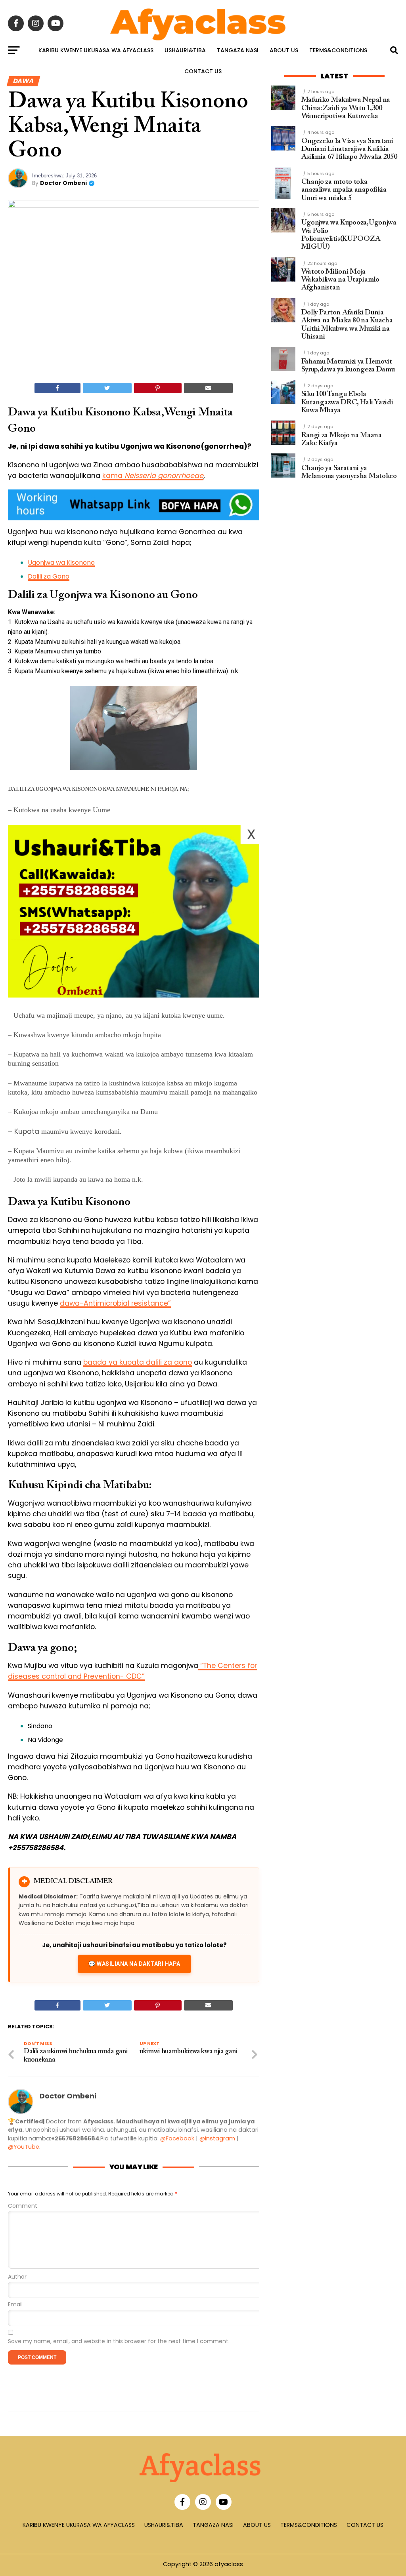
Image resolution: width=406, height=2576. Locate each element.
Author (17, 2277)
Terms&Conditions (338, 50)
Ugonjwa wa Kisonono (61, 563)
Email (15, 2305)
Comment (23, 2206)
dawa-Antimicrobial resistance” (115, 1303)
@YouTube (24, 2147)
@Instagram (217, 2138)
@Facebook (177, 2138)
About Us (284, 50)
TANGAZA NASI (238, 50)
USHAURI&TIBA (185, 50)
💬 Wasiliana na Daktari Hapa (134, 1964)
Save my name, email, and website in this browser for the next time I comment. (119, 2341)
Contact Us (203, 71)
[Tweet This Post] (107, 388)
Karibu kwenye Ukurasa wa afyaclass (96, 50)
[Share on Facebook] (57, 388)
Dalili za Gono (49, 576)
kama (153, 476)
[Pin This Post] (158, 388)
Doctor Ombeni (63, 183)
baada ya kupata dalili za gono (138, 1362)
